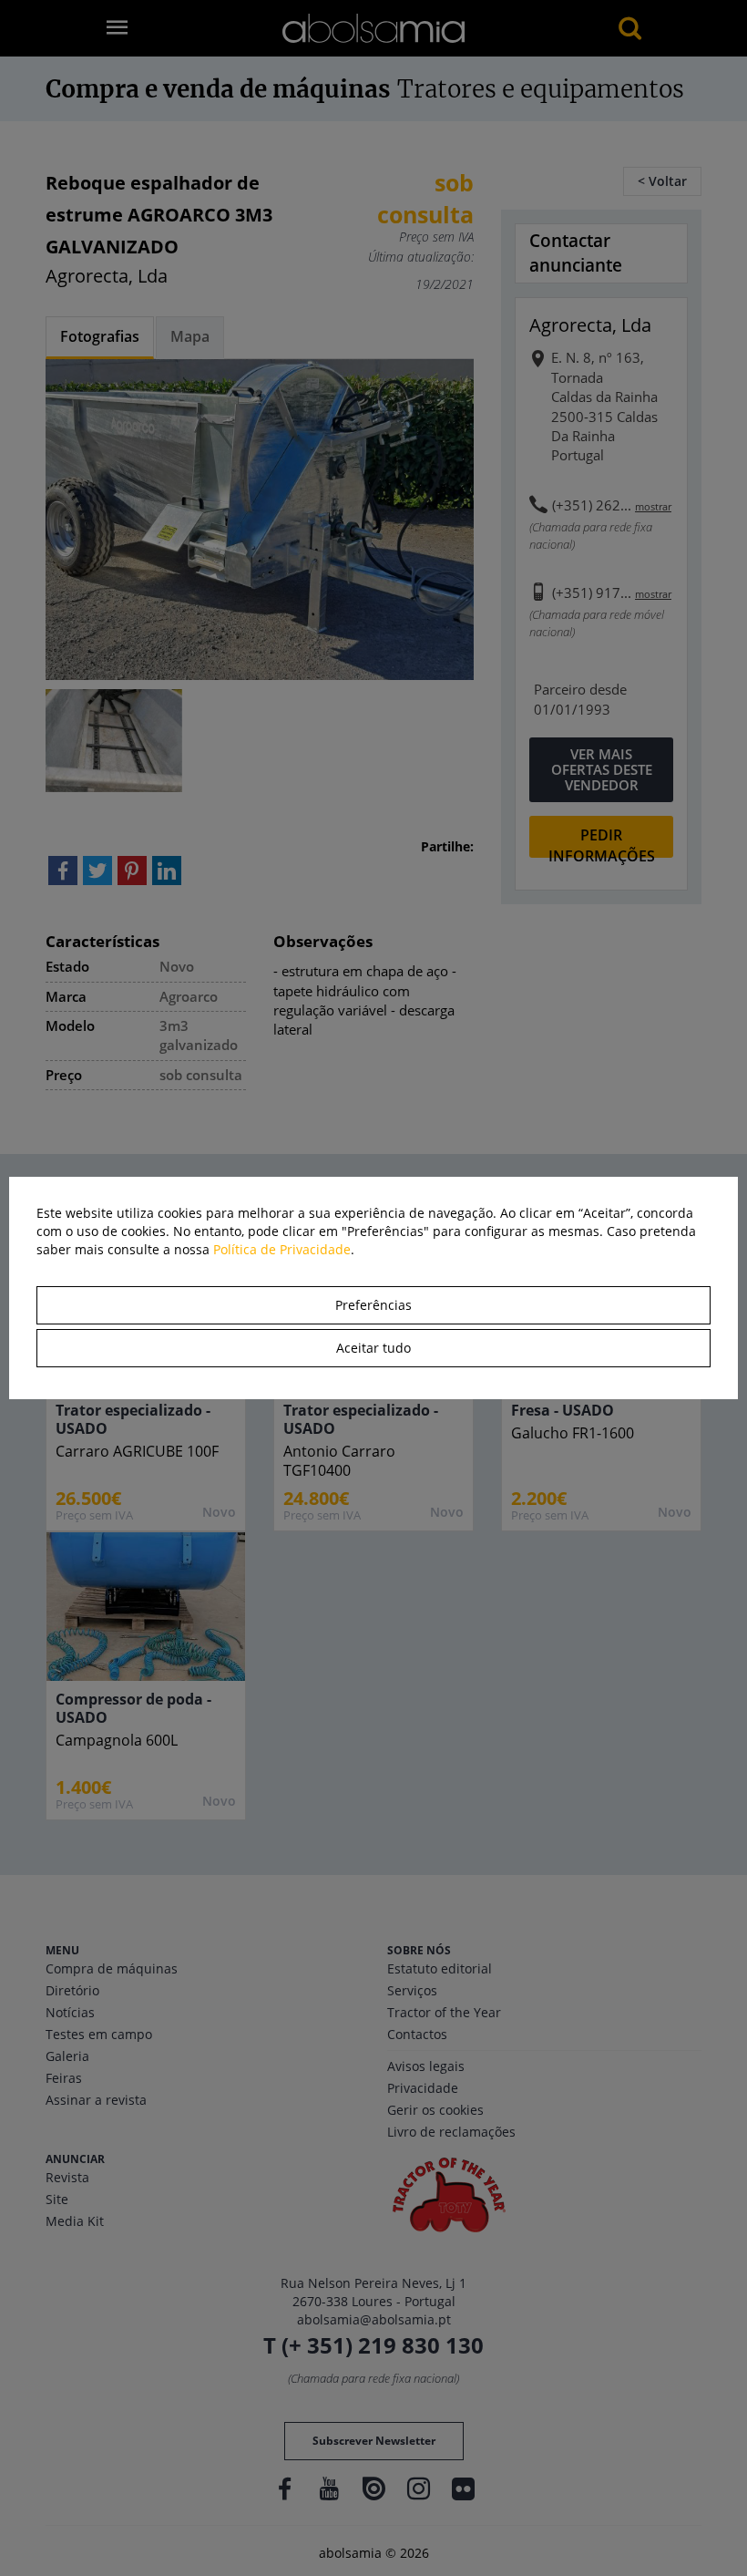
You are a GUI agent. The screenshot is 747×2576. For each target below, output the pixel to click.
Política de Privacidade (282, 1249)
